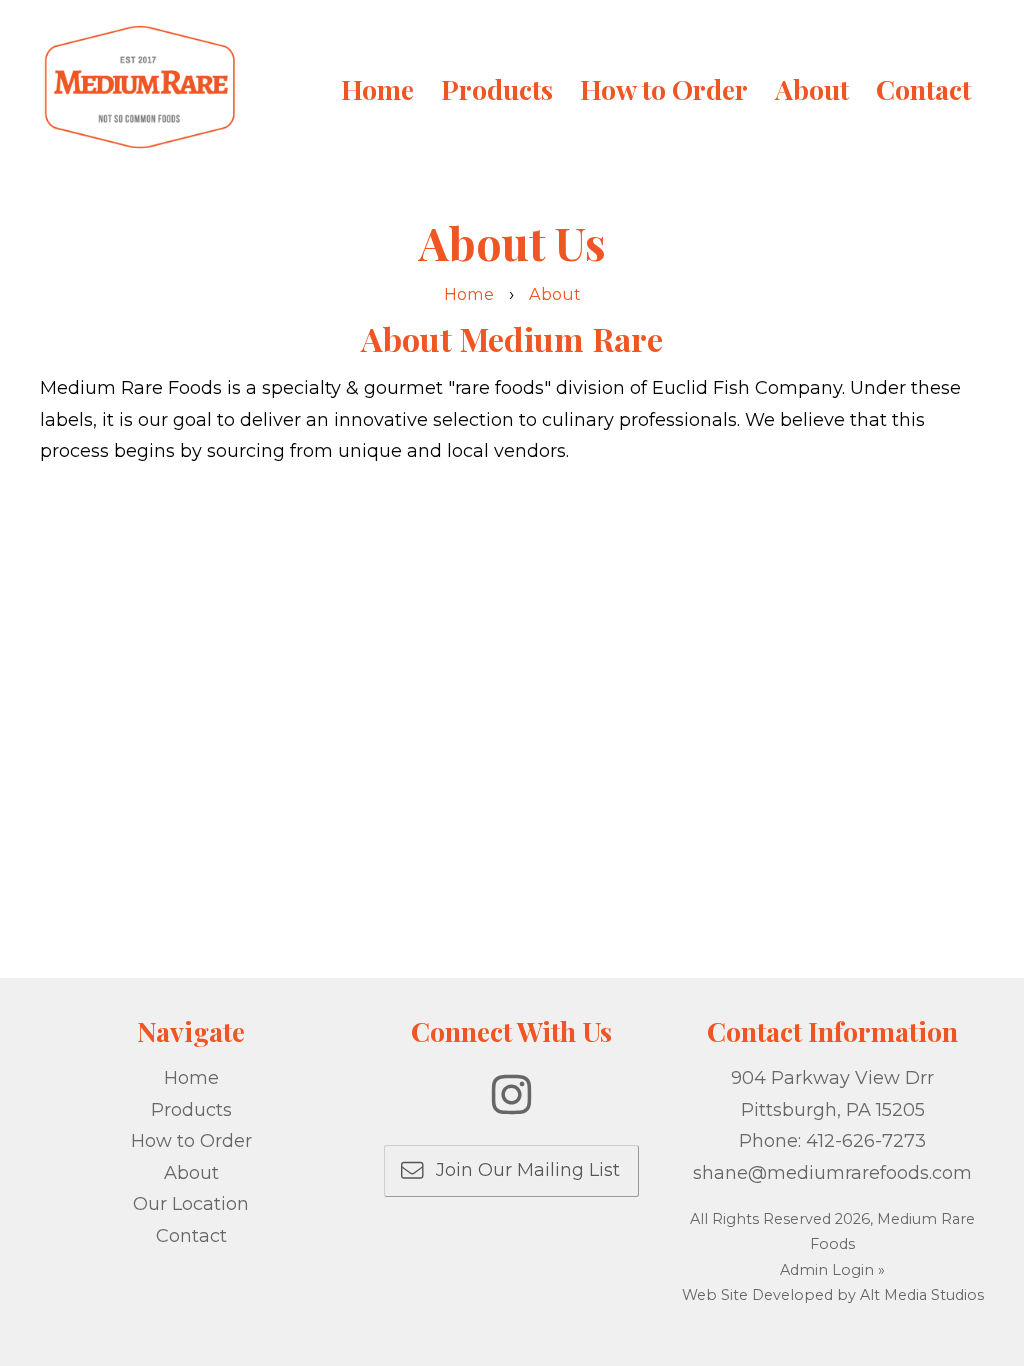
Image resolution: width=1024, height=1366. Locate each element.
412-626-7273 (866, 1141)
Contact (923, 89)
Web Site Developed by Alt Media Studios (833, 1295)
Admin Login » (832, 1270)
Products (497, 89)
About (812, 89)
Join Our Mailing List (520, 1170)
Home (377, 89)
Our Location (191, 1204)
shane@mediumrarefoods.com (832, 1173)
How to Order (664, 89)
